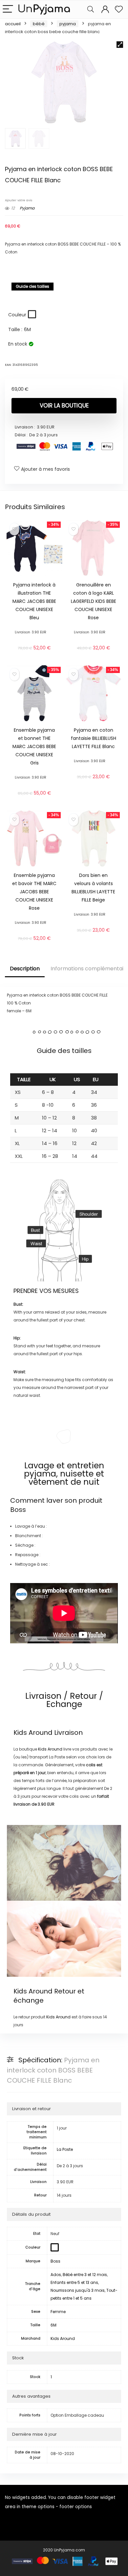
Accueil (13, 24)
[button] (120, 45)
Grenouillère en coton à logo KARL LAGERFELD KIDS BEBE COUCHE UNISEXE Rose (94, 601)
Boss (18, 1510)
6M (53, 2325)
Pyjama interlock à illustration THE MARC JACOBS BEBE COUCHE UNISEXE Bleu (34, 601)
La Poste (65, 2149)
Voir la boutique (64, 406)
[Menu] (8, 9)
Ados (56, 2275)
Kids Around (33, 1733)
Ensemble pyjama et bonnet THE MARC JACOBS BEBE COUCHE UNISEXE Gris (34, 746)
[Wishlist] (119, 9)
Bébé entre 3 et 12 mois (85, 2275)
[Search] (91, 9)
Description (25, 969)
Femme (58, 2312)
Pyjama (68, 24)
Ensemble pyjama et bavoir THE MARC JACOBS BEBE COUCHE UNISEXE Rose (34, 892)
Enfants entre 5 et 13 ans (74, 2282)
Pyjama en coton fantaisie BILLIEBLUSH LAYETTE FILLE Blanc (94, 738)
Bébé (39, 24)
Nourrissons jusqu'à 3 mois (78, 2290)
